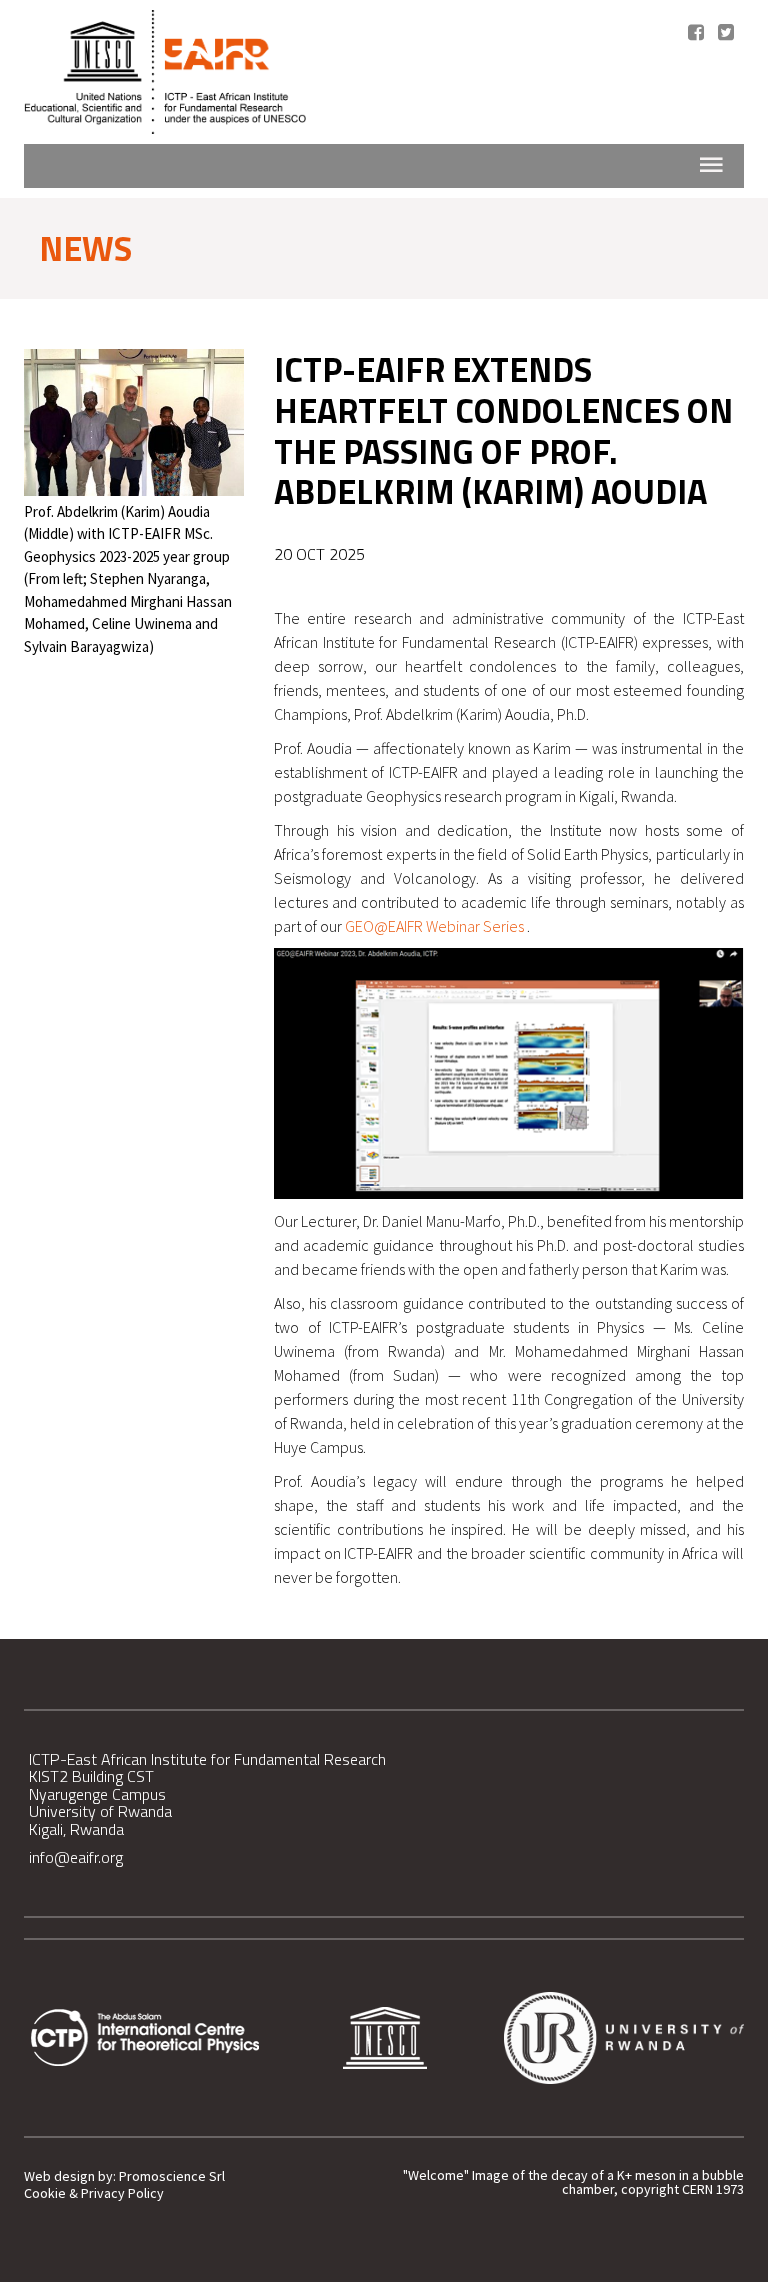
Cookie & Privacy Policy (94, 2193)
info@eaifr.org (76, 1857)
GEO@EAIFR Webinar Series (436, 926)
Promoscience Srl (172, 2176)
